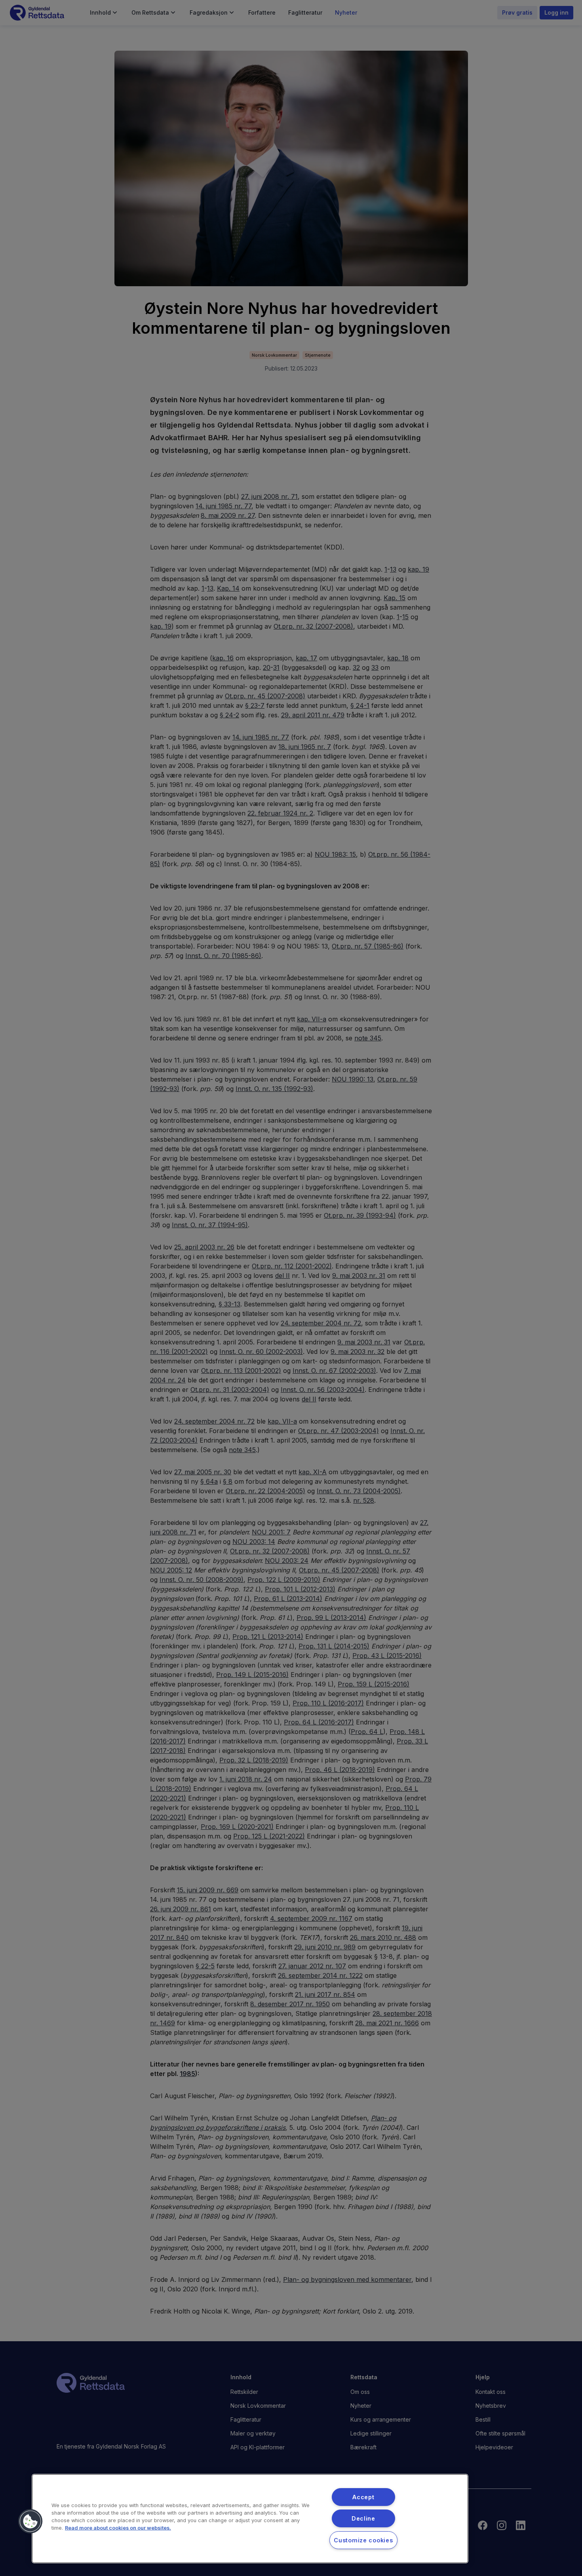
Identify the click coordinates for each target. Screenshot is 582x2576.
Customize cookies (363, 2540)
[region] (250, 2519)
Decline (363, 2518)
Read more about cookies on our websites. (118, 2528)
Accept (363, 2497)
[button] (30, 2521)
